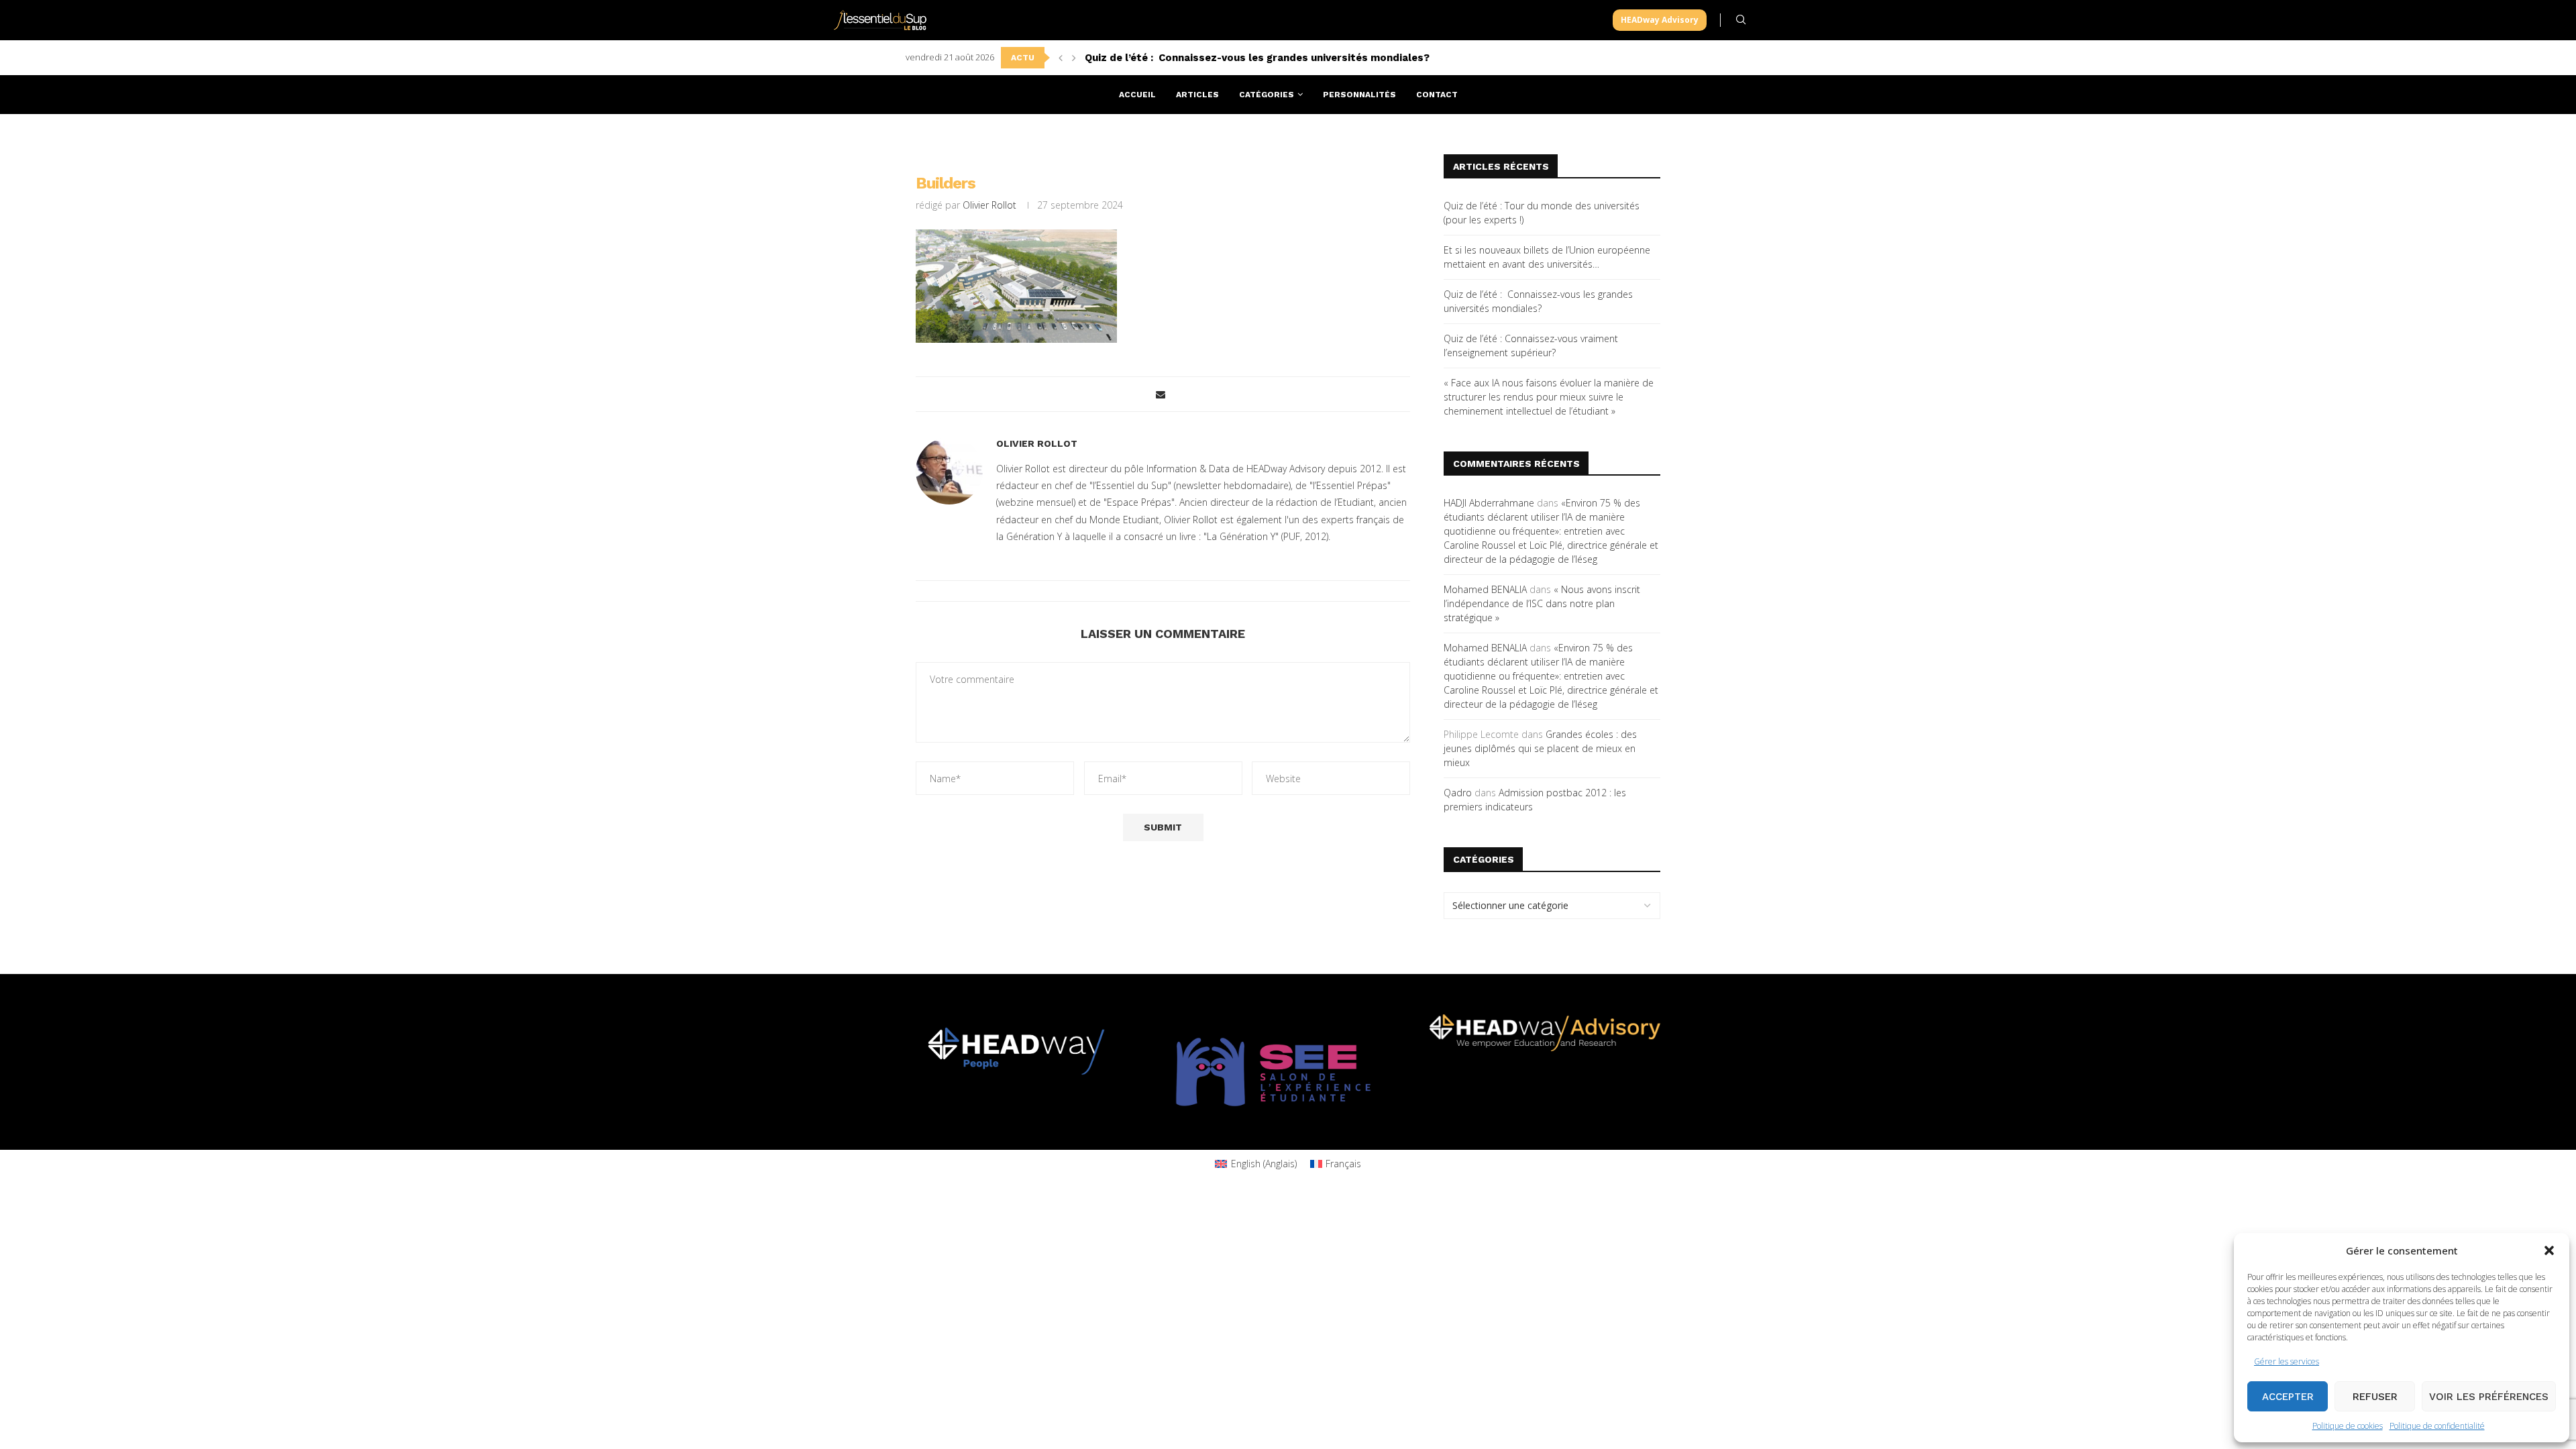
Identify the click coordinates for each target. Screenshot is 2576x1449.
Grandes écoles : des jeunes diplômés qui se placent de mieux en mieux (1540, 748)
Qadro (1458, 793)
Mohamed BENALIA (1485, 589)
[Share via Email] (1161, 394)
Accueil (1137, 95)
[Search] (1741, 20)
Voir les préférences (2489, 1397)
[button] (2549, 1250)
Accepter (2288, 1397)
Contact (1437, 95)
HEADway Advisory (1660, 20)
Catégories (1267, 95)
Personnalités (1359, 95)
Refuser (2375, 1397)
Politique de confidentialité (2437, 1426)
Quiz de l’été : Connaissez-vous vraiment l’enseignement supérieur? (1257, 58)
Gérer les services (2287, 1361)
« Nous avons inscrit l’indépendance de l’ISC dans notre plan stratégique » (1542, 603)
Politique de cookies (2348, 1426)
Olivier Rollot (989, 205)
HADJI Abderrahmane (1489, 503)
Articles (1197, 95)
